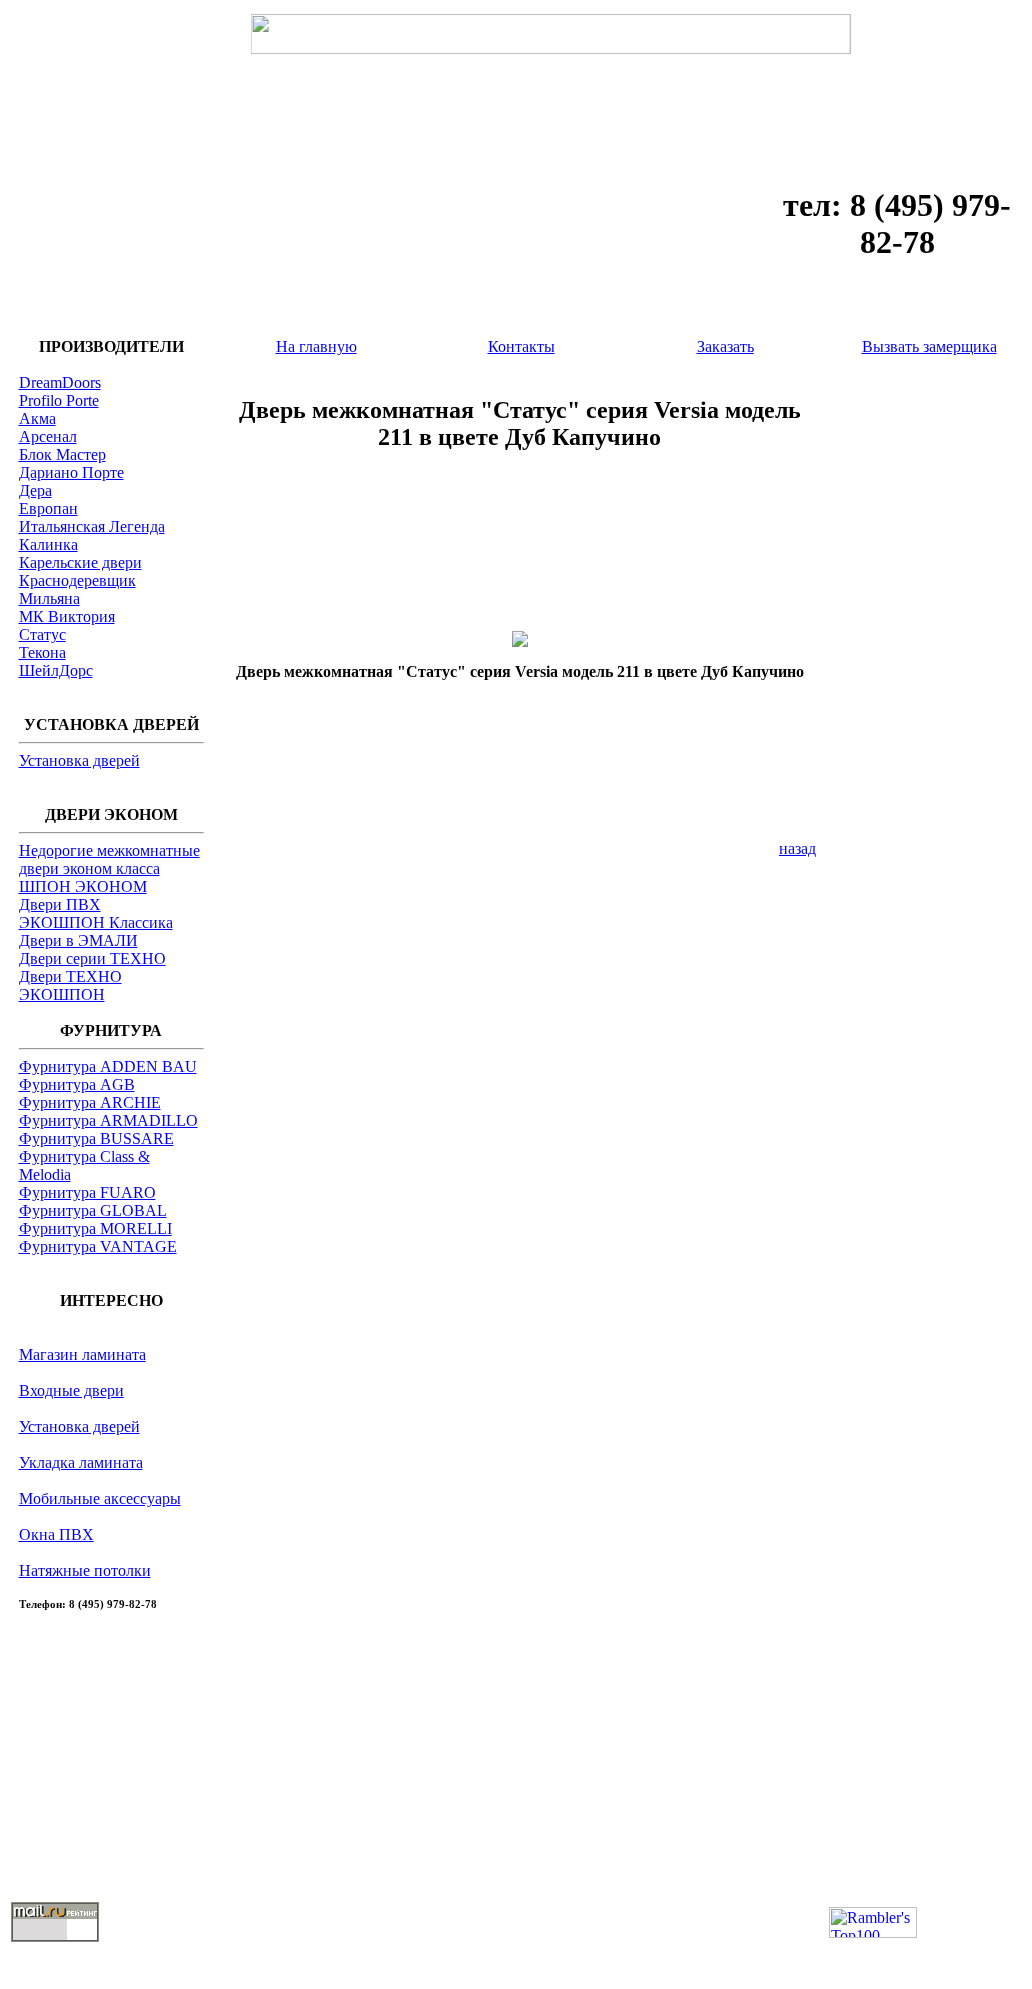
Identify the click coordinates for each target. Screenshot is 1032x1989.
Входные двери (71, 1390)
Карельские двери (80, 562)
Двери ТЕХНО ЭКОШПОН (70, 985)
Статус (42, 634)
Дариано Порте (71, 472)
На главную (316, 346)
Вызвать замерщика (929, 346)
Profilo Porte (59, 400)
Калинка (48, 544)
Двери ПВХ (60, 904)
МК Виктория (67, 616)
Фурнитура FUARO (87, 1192)
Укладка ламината (81, 1462)
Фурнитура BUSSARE (96, 1138)
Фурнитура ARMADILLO (108, 1120)
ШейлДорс (56, 670)
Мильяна (49, 598)
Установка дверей (79, 760)
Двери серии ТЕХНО (92, 958)
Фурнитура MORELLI (95, 1228)
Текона (42, 652)
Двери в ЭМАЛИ (78, 940)
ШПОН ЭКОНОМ (83, 886)
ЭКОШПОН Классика (96, 922)
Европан (48, 508)
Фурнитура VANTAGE (98, 1246)
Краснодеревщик (77, 580)
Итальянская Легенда (92, 526)
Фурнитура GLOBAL (93, 1210)
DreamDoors (60, 382)
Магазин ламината (82, 1354)
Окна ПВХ (56, 1534)
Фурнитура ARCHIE (90, 1102)
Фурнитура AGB (77, 1084)
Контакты (521, 346)
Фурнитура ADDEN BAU (108, 1066)
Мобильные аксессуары (100, 1498)
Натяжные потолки (85, 1570)
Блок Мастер (62, 454)
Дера (35, 490)
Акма (37, 418)
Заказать (725, 346)
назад (797, 848)
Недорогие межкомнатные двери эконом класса (109, 859)
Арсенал (48, 436)
